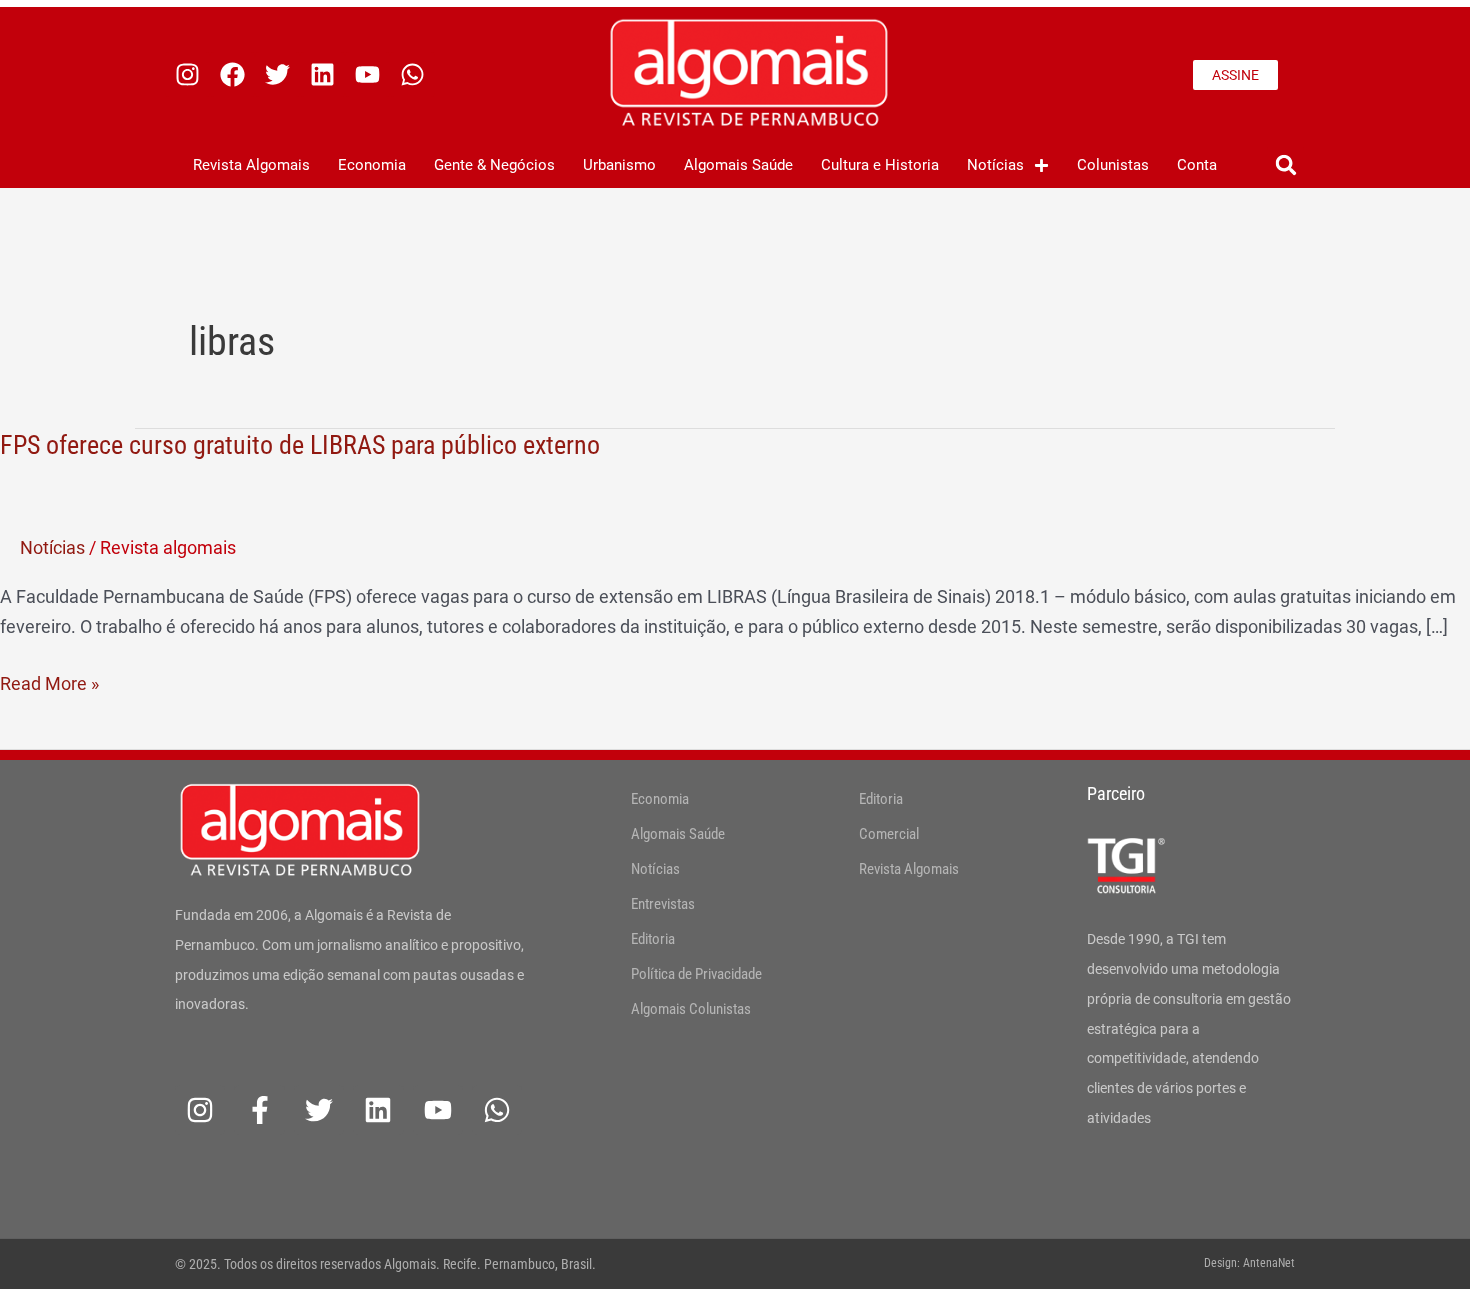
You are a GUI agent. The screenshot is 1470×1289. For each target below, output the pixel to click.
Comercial (889, 834)
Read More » (49, 681)
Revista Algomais (251, 165)
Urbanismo (619, 165)
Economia (372, 165)
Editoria (653, 939)
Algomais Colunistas (691, 1009)
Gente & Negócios (494, 165)
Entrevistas (663, 904)
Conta (1197, 165)
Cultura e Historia (880, 165)
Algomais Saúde (738, 165)
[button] (1285, 165)
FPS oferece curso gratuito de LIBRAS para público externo (300, 445)
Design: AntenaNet (1249, 1263)
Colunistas (1113, 165)
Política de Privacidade (696, 974)
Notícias (995, 165)
